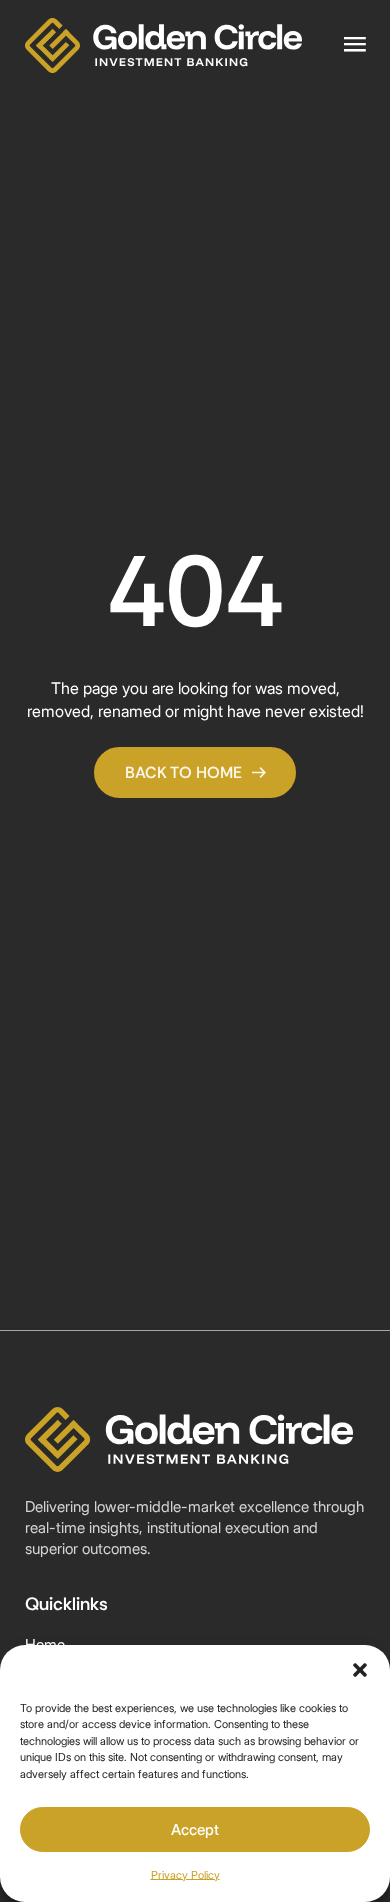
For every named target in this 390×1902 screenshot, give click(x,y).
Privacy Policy (185, 1875)
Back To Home (183, 772)
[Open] (355, 45)
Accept (195, 1829)
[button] (360, 1670)
